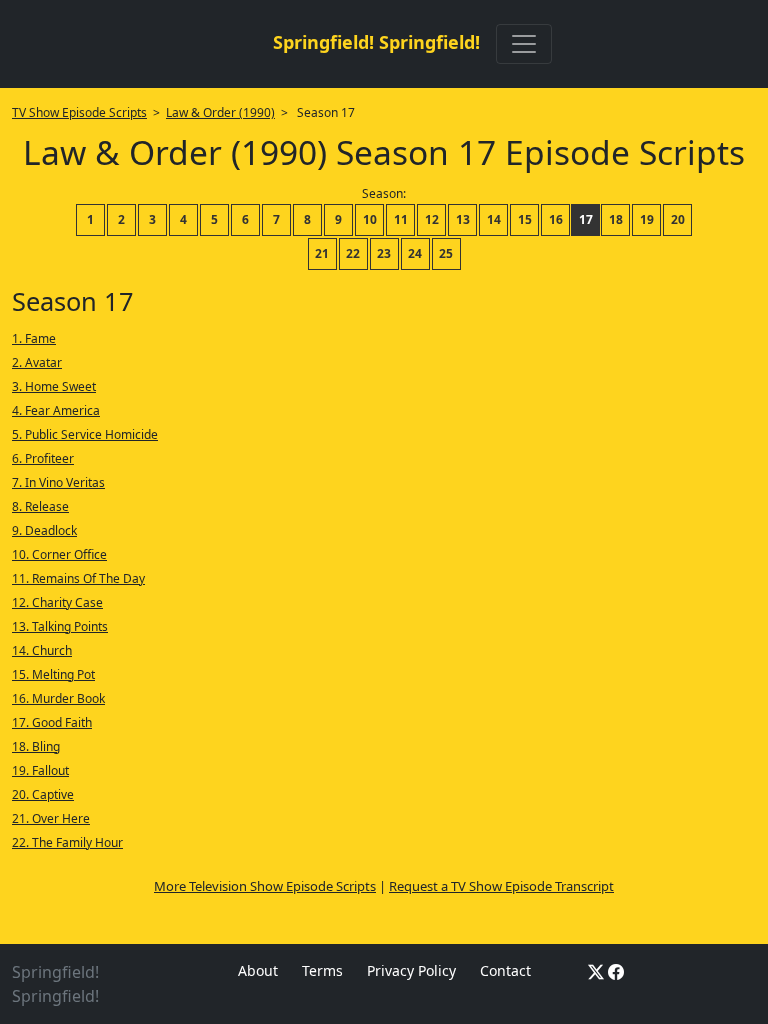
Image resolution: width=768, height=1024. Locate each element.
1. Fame (34, 338)
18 (616, 219)
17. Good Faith (52, 722)
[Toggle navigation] (524, 44)
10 (370, 219)
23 (384, 253)
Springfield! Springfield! (376, 42)
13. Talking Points (60, 626)
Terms (322, 970)
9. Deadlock (44, 530)
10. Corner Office (59, 554)
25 (446, 253)
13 (463, 219)
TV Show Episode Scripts (79, 112)
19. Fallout (40, 770)
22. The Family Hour (67, 842)
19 (647, 219)
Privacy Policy (411, 970)
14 (494, 219)
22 (353, 253)
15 (525, 219)
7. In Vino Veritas (58, 482)
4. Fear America (56, 410)
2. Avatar (37, 362)
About (258, 970)
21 (322, 253)
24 (415, 253)
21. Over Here (51, 818)
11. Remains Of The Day (78, 578)
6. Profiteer (43, 458)
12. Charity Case (57, 602)
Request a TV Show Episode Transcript (501, 886)
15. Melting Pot (53, 674)
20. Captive (43, 794)
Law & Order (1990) (220, 112)
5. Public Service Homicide (85, 434)
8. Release (40, 506)
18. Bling (36, 746)
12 (432, 219)
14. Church (42, 650)
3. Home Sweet (54, 386)
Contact (505, 970)
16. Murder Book (58, 698)
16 (556, 219)
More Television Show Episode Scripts (265, 886)
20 (678, 219)
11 (401, 219)
